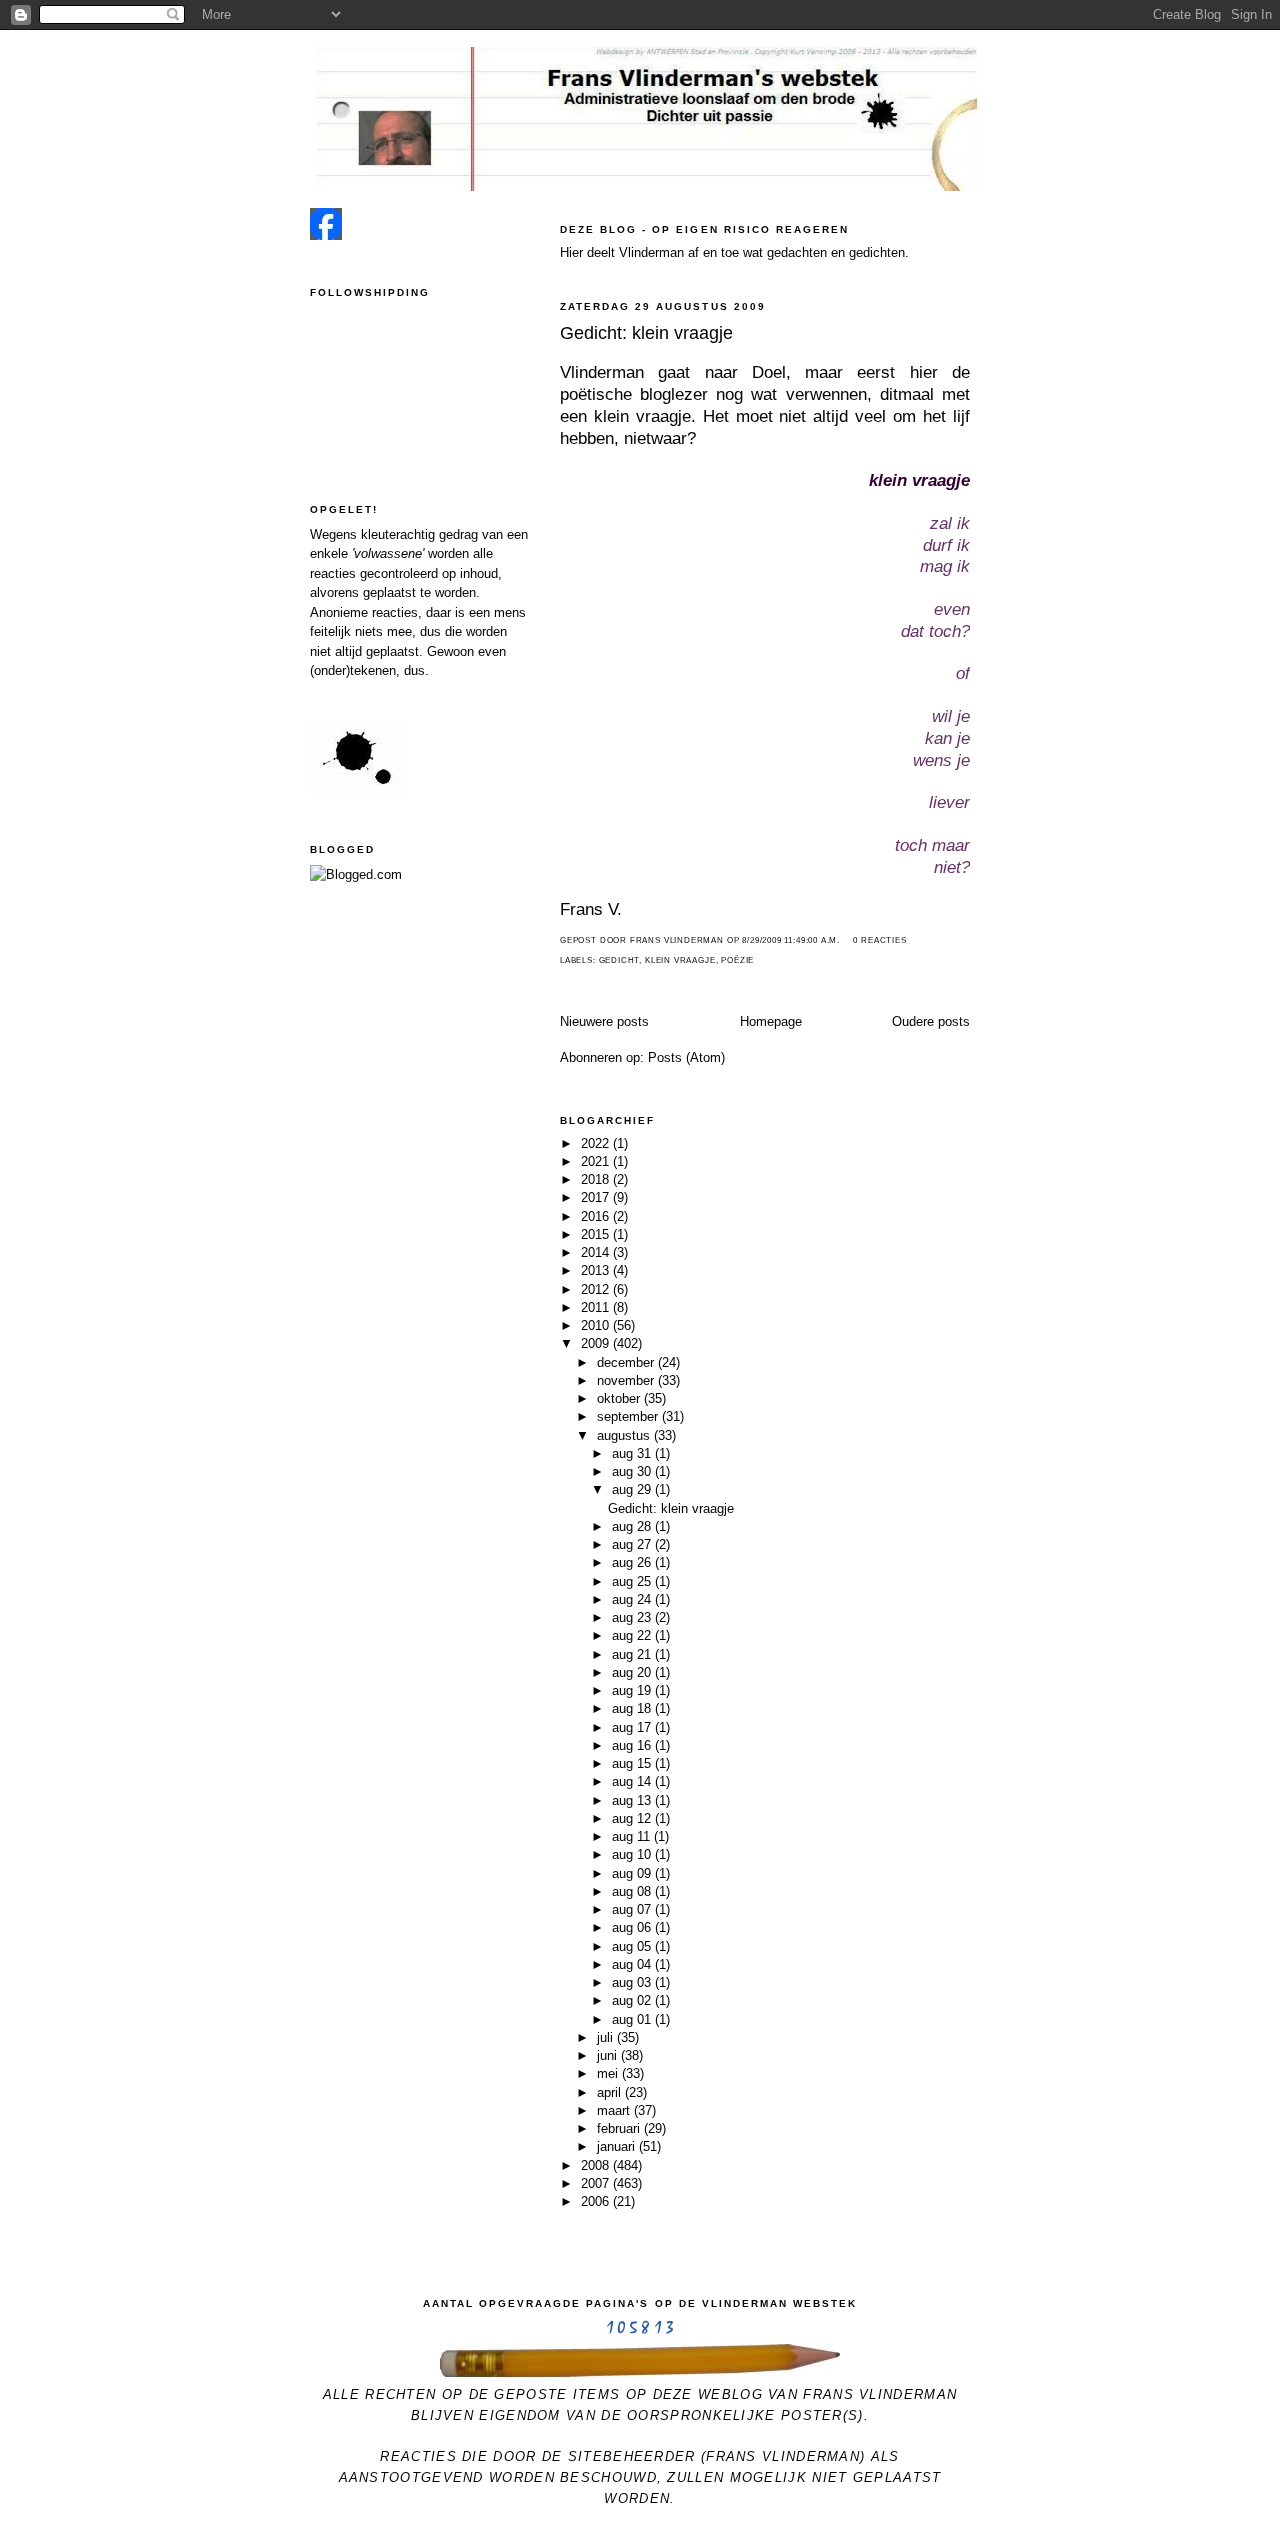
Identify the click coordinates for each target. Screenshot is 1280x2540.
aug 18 (633, 1708)
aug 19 (633, 1690)
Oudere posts (931, 1021)
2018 (597, 1179)
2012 (597, 1289)
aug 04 (633, 1964)
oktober (620, 1398)
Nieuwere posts (604, 1021)
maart (615, 2110)
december (627, 1362)
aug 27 (633, 1544)
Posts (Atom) (686, 1057)
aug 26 (633, 1562)
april (611, 2092)
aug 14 (633, 1781)
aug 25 (633, 1581)
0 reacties (879, 940)
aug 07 (633, 1909)
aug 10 (633, 1854)
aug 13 (633, 1800)
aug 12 (633, 1818)
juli (607, 2037)
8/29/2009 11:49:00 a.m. (791, 940)
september (629, 1416)
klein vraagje (680, 960)
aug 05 (633, 1946)
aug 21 (633, 1654)
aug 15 (633, 1763)
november (627, 1380)
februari (620, 2128)
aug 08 (633, 1891)
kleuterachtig (398, 534)
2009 (597, 1343)
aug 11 (633, 1836)
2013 (597, 1270)
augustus (625, 1435)
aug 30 (633, 1471)
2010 (597, 1325)
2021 (597, 1161)
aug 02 (633, 2000)
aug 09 (633, 1873)
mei (609, 2073)
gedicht (619, 960)
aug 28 (633, 1526)
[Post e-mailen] (846, 940)
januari (618, 2146)
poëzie (737, 960)
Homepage (771, 1021)
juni (609, 2055)
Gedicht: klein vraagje (646, 333)
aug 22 (633, 1635)
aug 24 (633, 1599)
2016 (597, 1216)
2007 (597, 2183)
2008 (597, 2165)
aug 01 (633, 2019)
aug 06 (633, 1927)
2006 (597, 2201)
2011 (597, 1307)
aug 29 (633, 1489)
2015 (597, 1234)
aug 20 (633, 1672)
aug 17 (633, 1727)
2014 (597, 1252)
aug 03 (633, 1982)
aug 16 (633, 1745)
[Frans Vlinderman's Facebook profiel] (326, 235)
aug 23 (633, 1617)
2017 (597, 1197)
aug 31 (633, 1453)
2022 (597, 1143)
